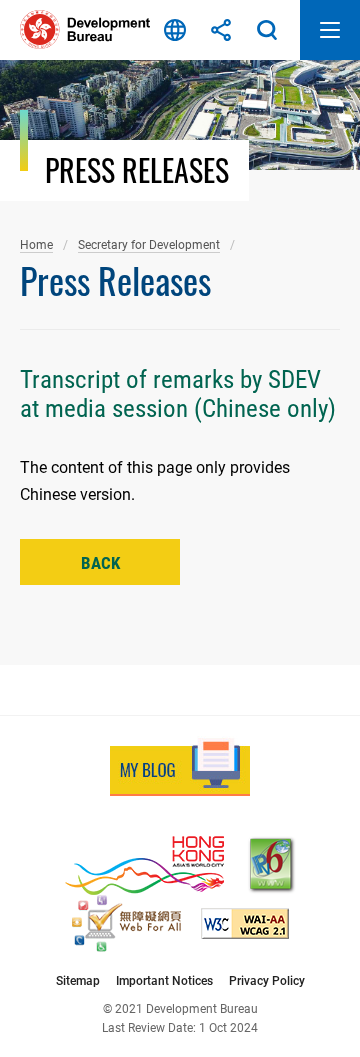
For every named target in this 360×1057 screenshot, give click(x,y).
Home (36, 244)
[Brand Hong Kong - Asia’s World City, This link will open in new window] (144, 865)
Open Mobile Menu (330, 30)
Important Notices (164, 980)
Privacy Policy (267, 980)
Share (221, 30)
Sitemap (78, 980)
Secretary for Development (149, 244)
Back (100, 563)
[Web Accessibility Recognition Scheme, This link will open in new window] (126, 923)
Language (175, 30)
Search (267, 30)
